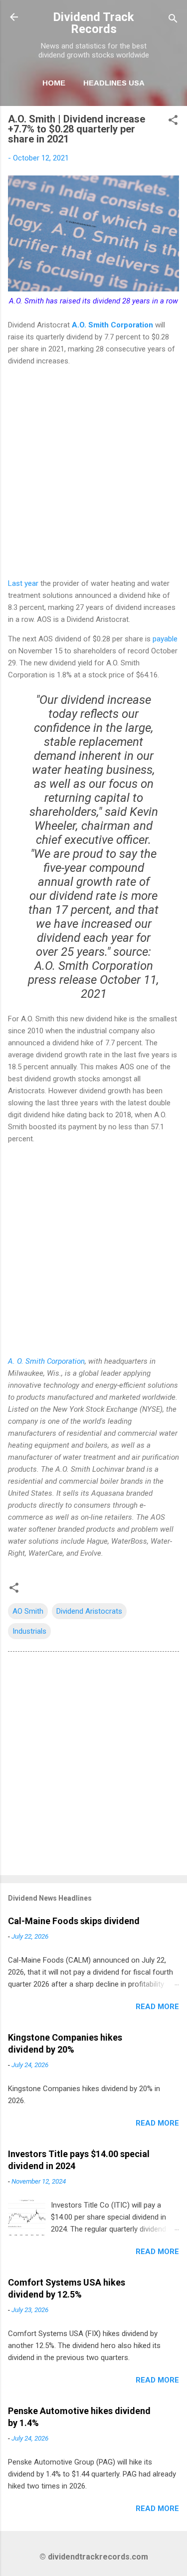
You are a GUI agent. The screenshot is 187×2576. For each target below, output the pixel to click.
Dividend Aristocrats (89, 1611)
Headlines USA (114, 83)
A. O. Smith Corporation (46, 1361)
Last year (23, 583)
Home (54, 83)
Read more (157, 2007)
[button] (173, 122)
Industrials (29, 1631)
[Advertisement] (93, 472)
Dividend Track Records (93, 23)
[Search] (173, 20)
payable (165, 639)
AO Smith (28, 1611)
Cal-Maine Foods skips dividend (74, 1921)
